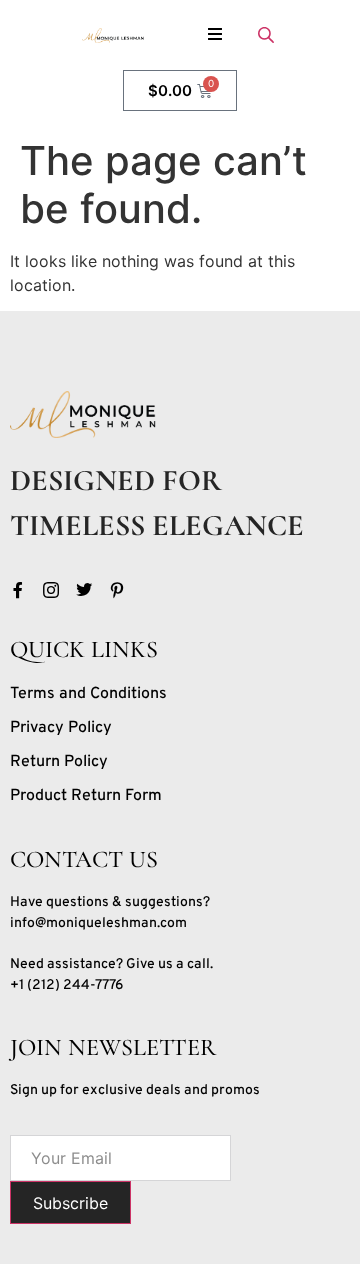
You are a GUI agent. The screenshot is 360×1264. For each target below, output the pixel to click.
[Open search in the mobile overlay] (268, 34)
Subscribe (70, 1203)
